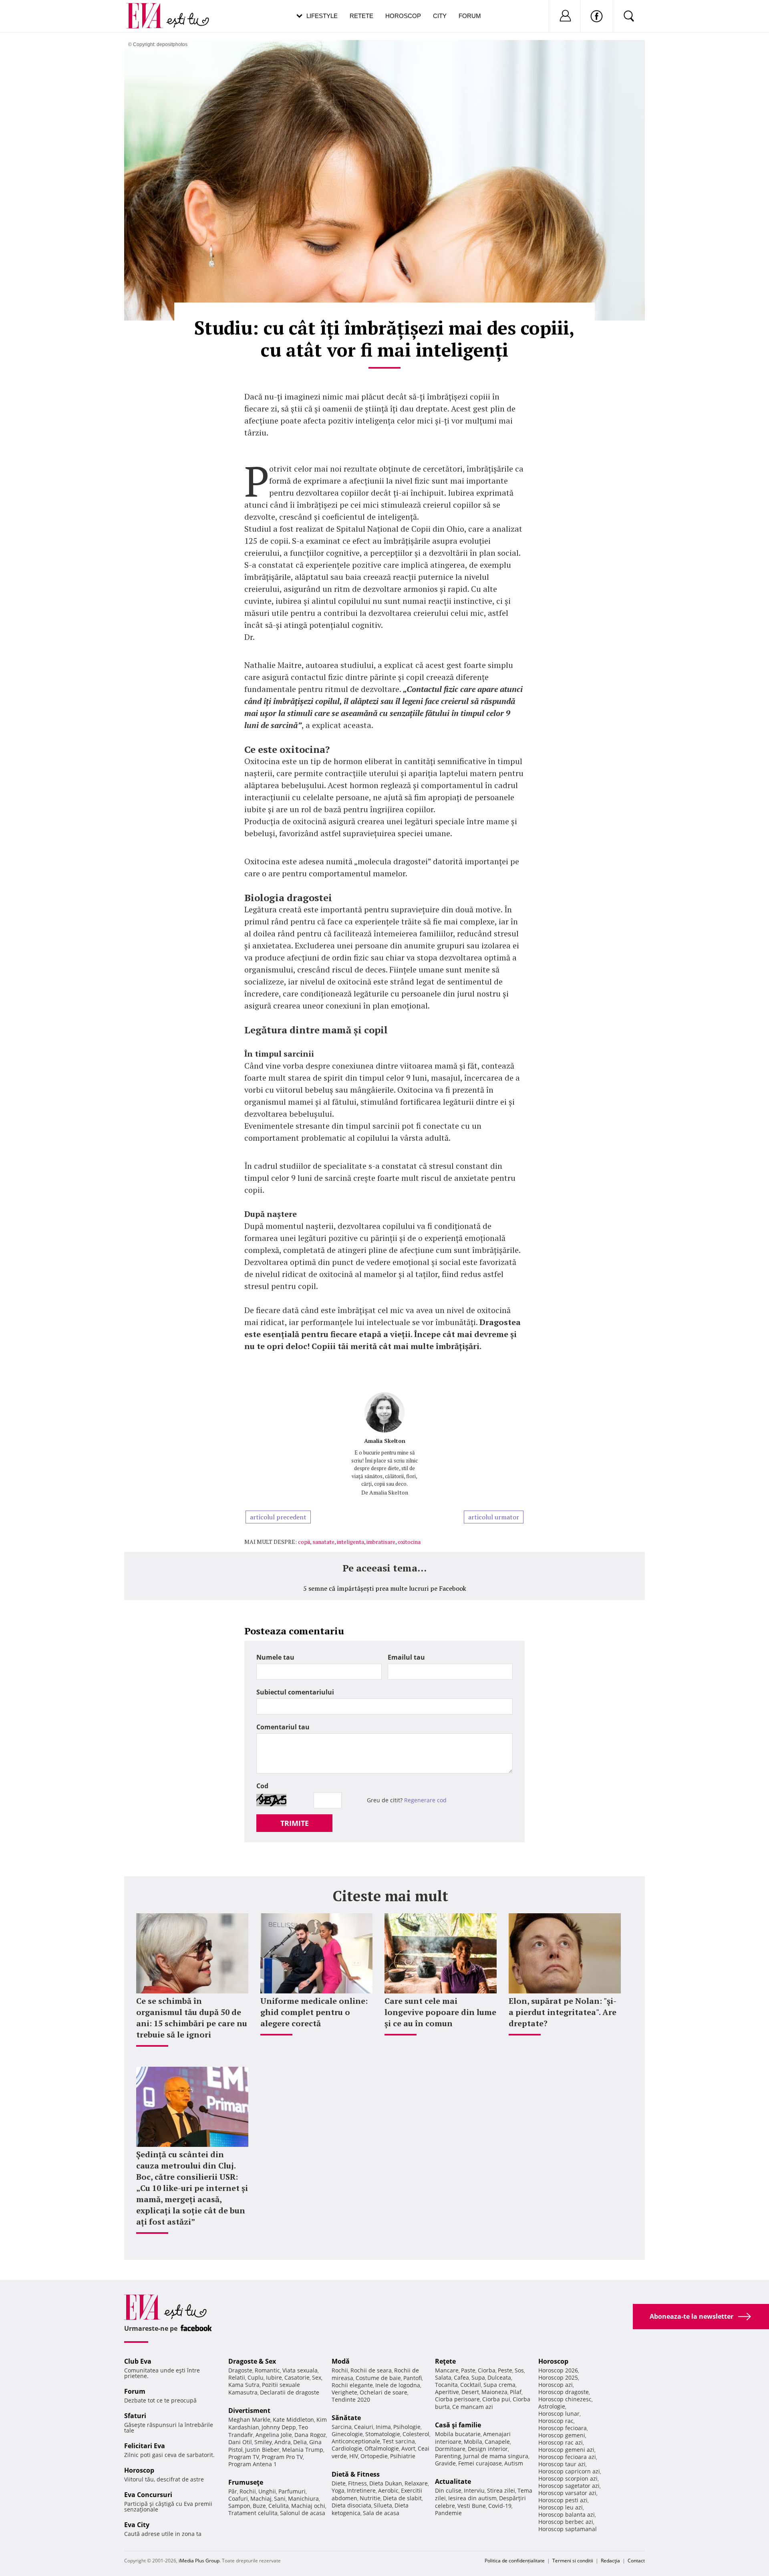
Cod (262, 1786)
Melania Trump (303, 2450)
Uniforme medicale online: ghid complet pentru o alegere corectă (314, 2012)
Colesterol (416, 2434)
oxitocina (409, 1542)
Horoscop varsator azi (567, 2493)
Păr (233, 2491)
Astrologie (552, 2406)
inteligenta (350, 1542)
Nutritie (370, 2498)
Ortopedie (374, 2456)
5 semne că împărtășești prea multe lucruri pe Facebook (385, 1588)
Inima (383, 2427)
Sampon (239, 2506)
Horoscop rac (556, 2421)
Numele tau (275, 1657)
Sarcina (342, 2427)
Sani (280, 2498)
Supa (478, 2377)
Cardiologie (347, 2448)
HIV (354, 2456)
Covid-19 (500, 2506)
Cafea (461, 2377)
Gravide (445, 2463)
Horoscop (403, 16)
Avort (408, 2448)
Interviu (474, 2490)
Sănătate (346, 2418)
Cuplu (256, 2377)
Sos (519, 2370)
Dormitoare (450, 2449)
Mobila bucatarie (458, 2434)
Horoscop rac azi (561, 2442)
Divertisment (249, 2411)
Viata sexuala (300, 2370)
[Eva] (149, 9)
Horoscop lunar (559, 2414)
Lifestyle (322, 16)
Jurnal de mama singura (496, 2456)
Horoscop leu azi (561, 2507)
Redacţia (610, 2561)
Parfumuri (292, 2491)
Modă (341, 2361)
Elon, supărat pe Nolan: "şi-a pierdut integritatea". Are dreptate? (563, 2012)
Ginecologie (347, 2434)
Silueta (383, 2505)
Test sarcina (399, 2441)
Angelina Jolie (274, 2435)
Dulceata (499, 2377)
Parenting (448, 2456)
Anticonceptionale (356, 2441)
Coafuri (238, 2498)
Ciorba (487, 2370)
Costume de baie (378, 2378)
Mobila (473, 2442)
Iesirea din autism (472, 2498)
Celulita (279, 2506)
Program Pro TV (282, 2457)
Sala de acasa (381, 2513)
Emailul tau (406, 1657)
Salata (443, 2377)
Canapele (497, 2442)
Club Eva (138, 2361)
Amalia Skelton (385, 1441)
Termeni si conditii (573, 2561)
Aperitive (447, 2392)
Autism (514, 2463)
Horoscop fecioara (563, 2428)
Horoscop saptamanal (568, 2529)
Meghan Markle (249, 2420)
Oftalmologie (382, 2448)
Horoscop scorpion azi (568, 2478)
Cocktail (471, 2385)
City (440, 16)
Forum (470, 16)
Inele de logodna (398, 2385)
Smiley (263, 2442)
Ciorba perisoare (457, 2399)
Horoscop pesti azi (563, 2500)
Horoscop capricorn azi (569, 2471)
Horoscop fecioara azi (567, 2457)
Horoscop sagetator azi (569, 2486)
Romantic (267, 2370)
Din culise (448, 2490)
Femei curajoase (480, 2463)
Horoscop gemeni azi (566, 2450)
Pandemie (448, 2513)
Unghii (267, 2491)
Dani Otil (240, 2442)
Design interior (488, 2449)
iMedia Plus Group (199, 2561)
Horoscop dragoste (564, 2392)
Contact (636, 2561)
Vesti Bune (472, 2506)
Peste (505, 2370)
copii (304, 1542)
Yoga (338, 2490)
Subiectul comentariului (295, 1692)
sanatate (323, 1542)
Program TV (244, 2457)
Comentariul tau (283, 1727)
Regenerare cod (425, 1800)
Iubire (274, 2377)
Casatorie (297, 2377)
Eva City (137, 2525)
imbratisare (381, 1542)
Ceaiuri (364, 2427)
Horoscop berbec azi (566, 2522)
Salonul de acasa (303, 2513)
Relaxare (416, 2483)
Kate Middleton (293, 2420)
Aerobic (388, 2490)
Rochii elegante (352, 2385)
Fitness (357, 2483)
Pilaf (516, 2392)
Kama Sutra (244, 2385)
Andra (283, 2442)
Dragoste (240, 2370)
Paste (468, 2370)
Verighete (344, 2392)
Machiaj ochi (308, 2506)
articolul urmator (494, 1517)
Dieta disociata (351, 2505)
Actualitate (453, 2481)
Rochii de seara (371, 2370)
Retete (361, 16)
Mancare (447, 2370)
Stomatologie (383, 2434)
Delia (300, 2442)
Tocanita (446, 2385)
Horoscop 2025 (558, 2377)
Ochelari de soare (383, 2392)
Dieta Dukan (386, 2483)
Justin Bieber (262, 2450)
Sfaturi (135, 2416)
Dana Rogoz (310, 2435)
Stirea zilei (501, 2490)
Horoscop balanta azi (567, 2514)
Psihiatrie (403, 2456)
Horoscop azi (556, 2385)
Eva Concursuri (148, 2495)
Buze (259, 2506)
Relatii (237, 2377)
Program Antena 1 (253, 2464)
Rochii (248, 2491)
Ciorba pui (496, 2399)
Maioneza (494, 2392)
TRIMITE (295, 1823)
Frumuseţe (246, 2482)
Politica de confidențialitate (515, 2561)
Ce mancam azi (473, 2407)
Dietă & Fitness (356, 2474)
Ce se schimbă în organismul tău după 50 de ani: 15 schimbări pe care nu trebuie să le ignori (192, 2018)
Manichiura (303, 2498)
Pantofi (413, 2378)
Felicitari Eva (145, 2446)
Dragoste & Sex (252, 2361)
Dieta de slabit (402, 2498)
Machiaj (261, 2498)
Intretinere (361, 2490)
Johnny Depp (279, 2427)
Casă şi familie (458, 2425)
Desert (470, 2392)
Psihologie (407, 2427)
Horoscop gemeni (562, 2435)
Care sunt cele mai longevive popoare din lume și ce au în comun (440, 2012)
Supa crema (499, 2385)
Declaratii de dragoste (290, 2392)
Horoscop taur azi (562, 2464)
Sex (317, 2377)
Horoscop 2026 (558, 2370)
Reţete (445, 2361)
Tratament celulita (253, 2513)
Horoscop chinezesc (565, 2399)
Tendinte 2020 (351, 2399)
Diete (339, 2483)
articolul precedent (278, 1517)
